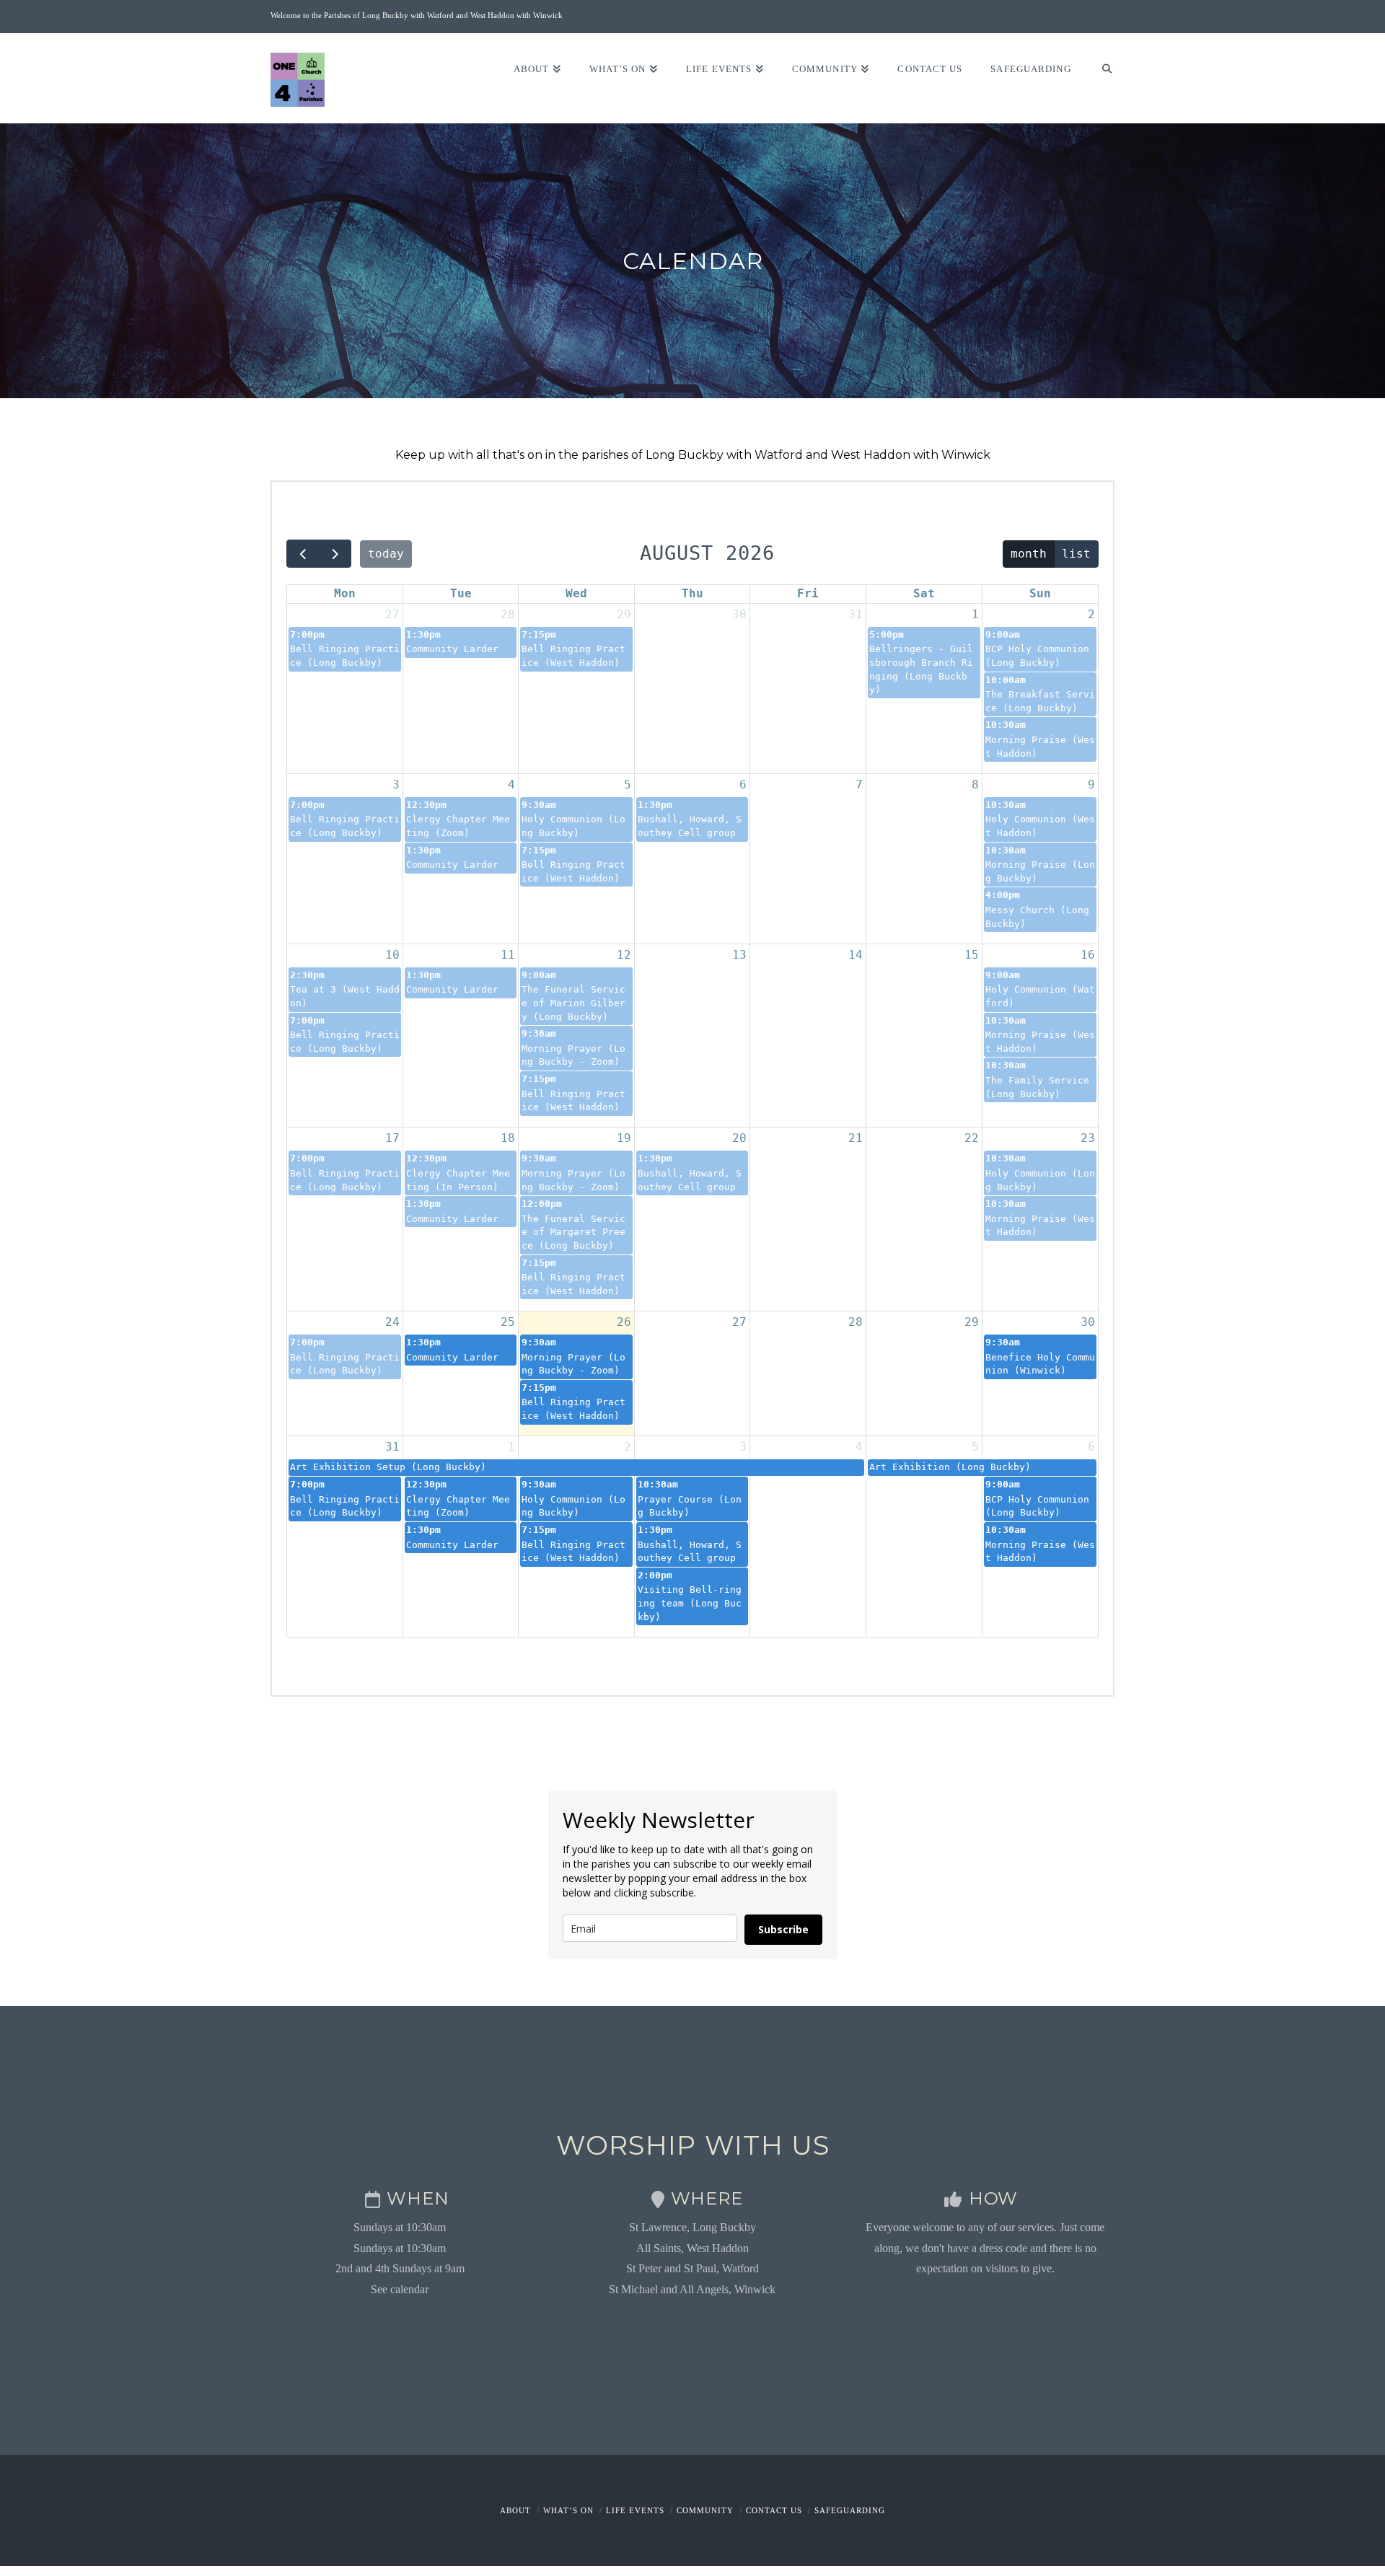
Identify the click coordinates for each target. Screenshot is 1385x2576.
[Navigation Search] (1100, 78)
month (1029, 554)
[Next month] (335, 554)
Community (705, 2510)
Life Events (635, 2510)
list (1076, 554)
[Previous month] (303, 554)
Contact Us (774, 2510)
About (515, 2510)
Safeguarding (850, 2510)
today (386, 554)
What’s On (568, 2510)
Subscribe (783, 1929)
